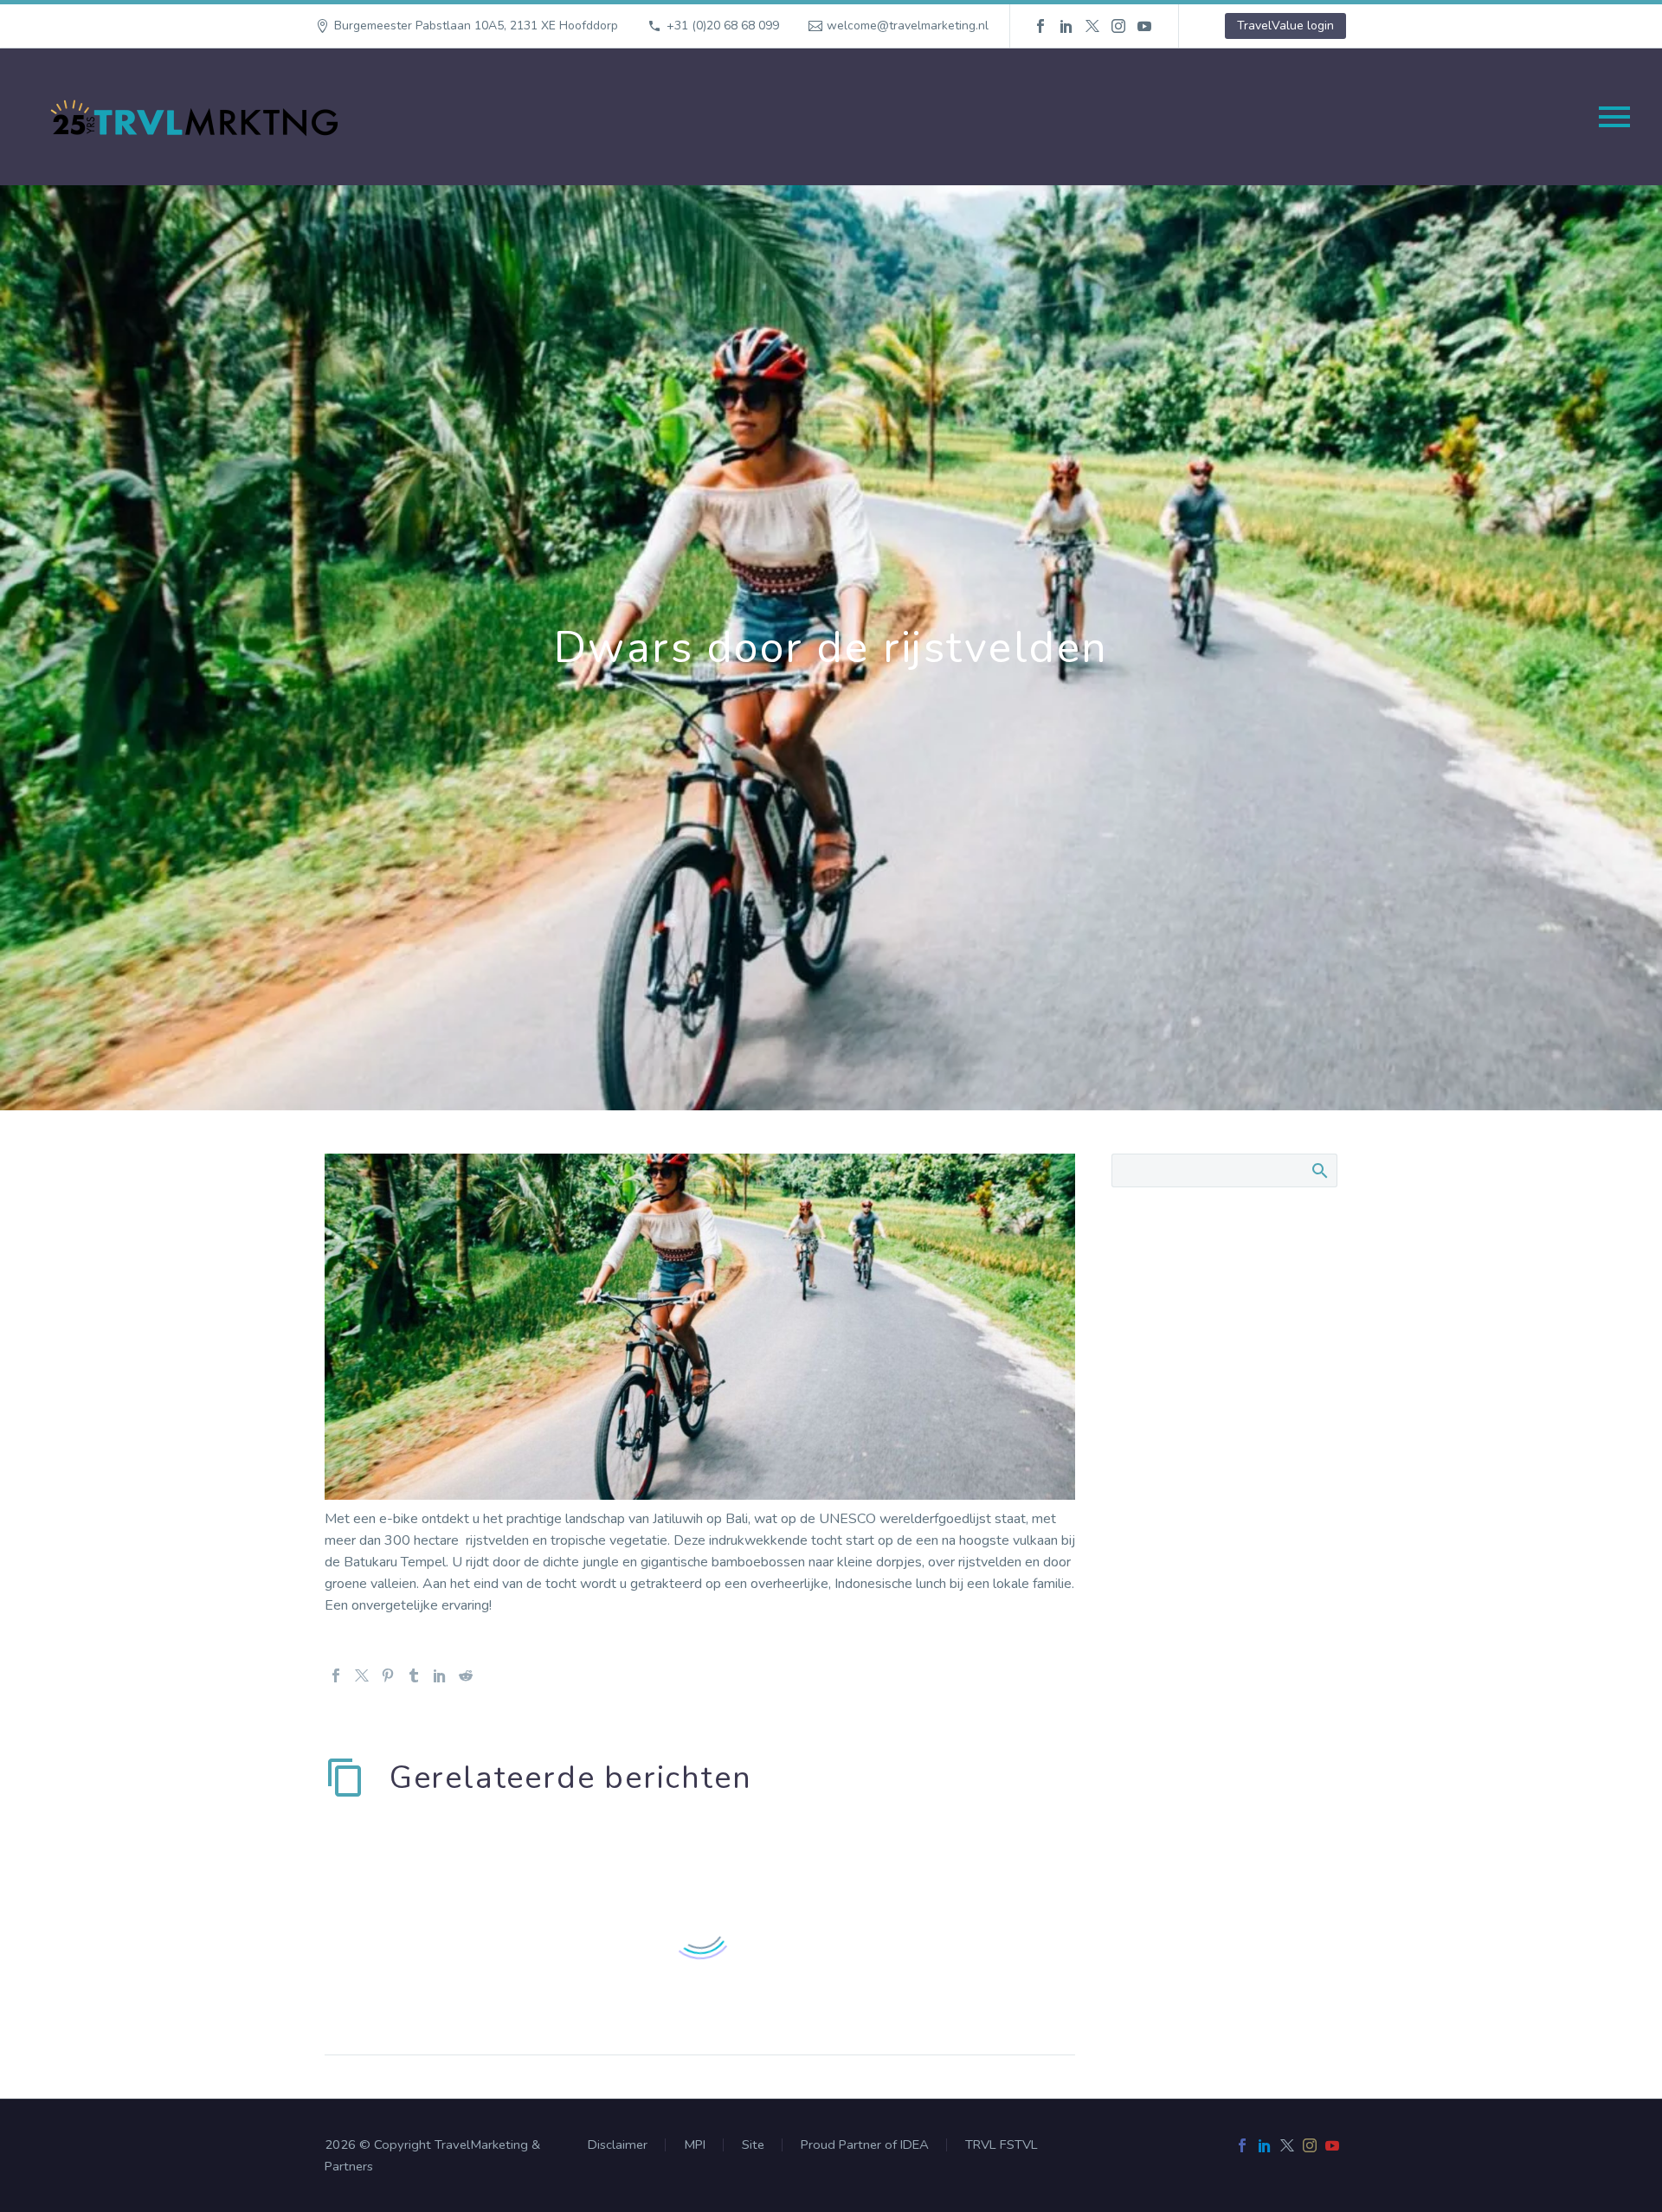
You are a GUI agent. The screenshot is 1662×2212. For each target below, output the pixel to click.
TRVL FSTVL (1002, 2145)
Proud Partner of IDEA (865, 2145)
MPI (695, 2145)
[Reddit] (466, 1675)
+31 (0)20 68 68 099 (723, 26)
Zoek (1319, 1170)
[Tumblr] (414, 1675)
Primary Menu (1614, 117)
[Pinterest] (388, 1675)
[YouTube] (1144, 26)
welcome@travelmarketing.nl (908, 26)
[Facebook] (1040, 26)
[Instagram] (1118, 26)
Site (753, 2145)
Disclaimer (618, 2145)
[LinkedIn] (1066, 26)
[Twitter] (1092, 26)
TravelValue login (1285, 26)
